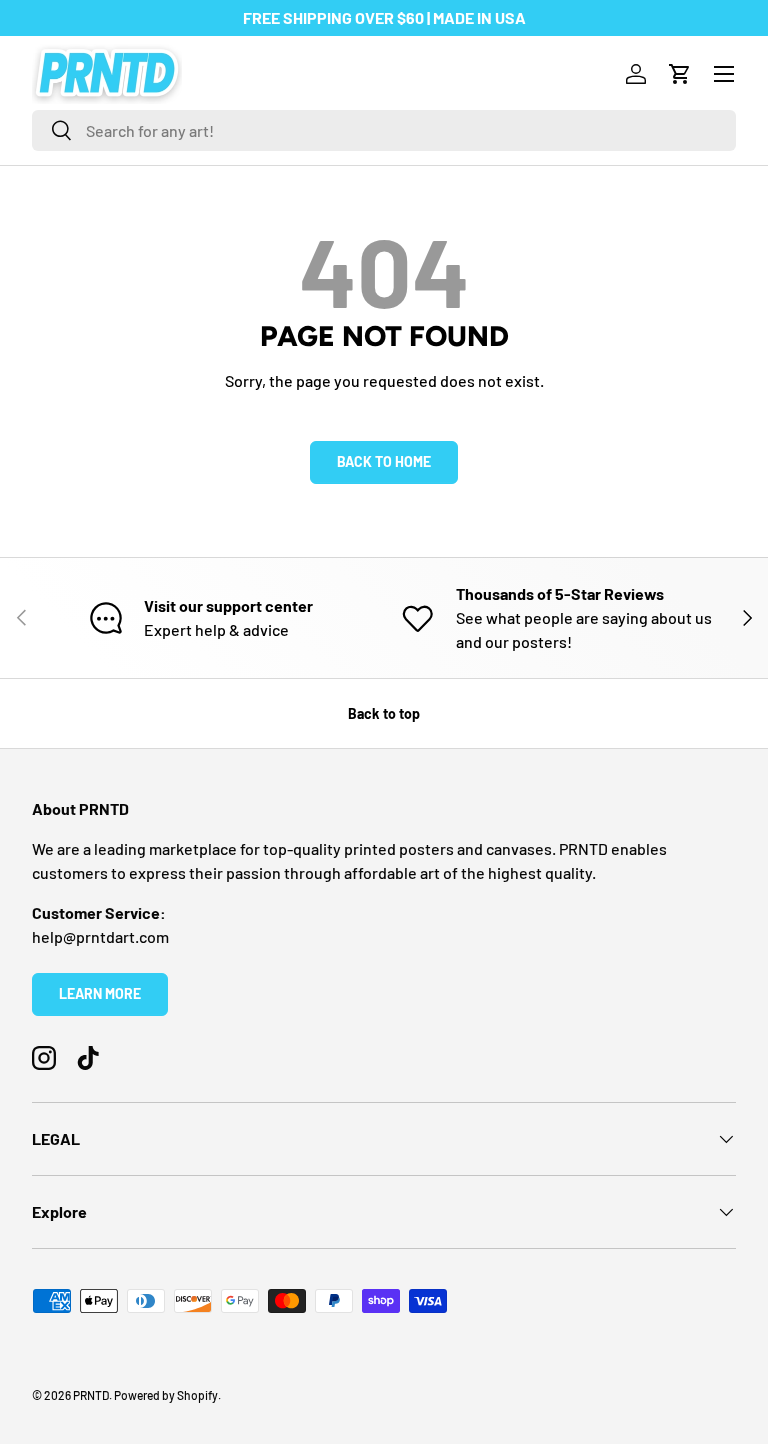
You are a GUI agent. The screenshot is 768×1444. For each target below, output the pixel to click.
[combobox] (384, 130)
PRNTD (91, 1395)
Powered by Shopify (166, 1395)
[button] (680, 74)
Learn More (100, 993)
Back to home (384, 461)
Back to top (384, 713)
